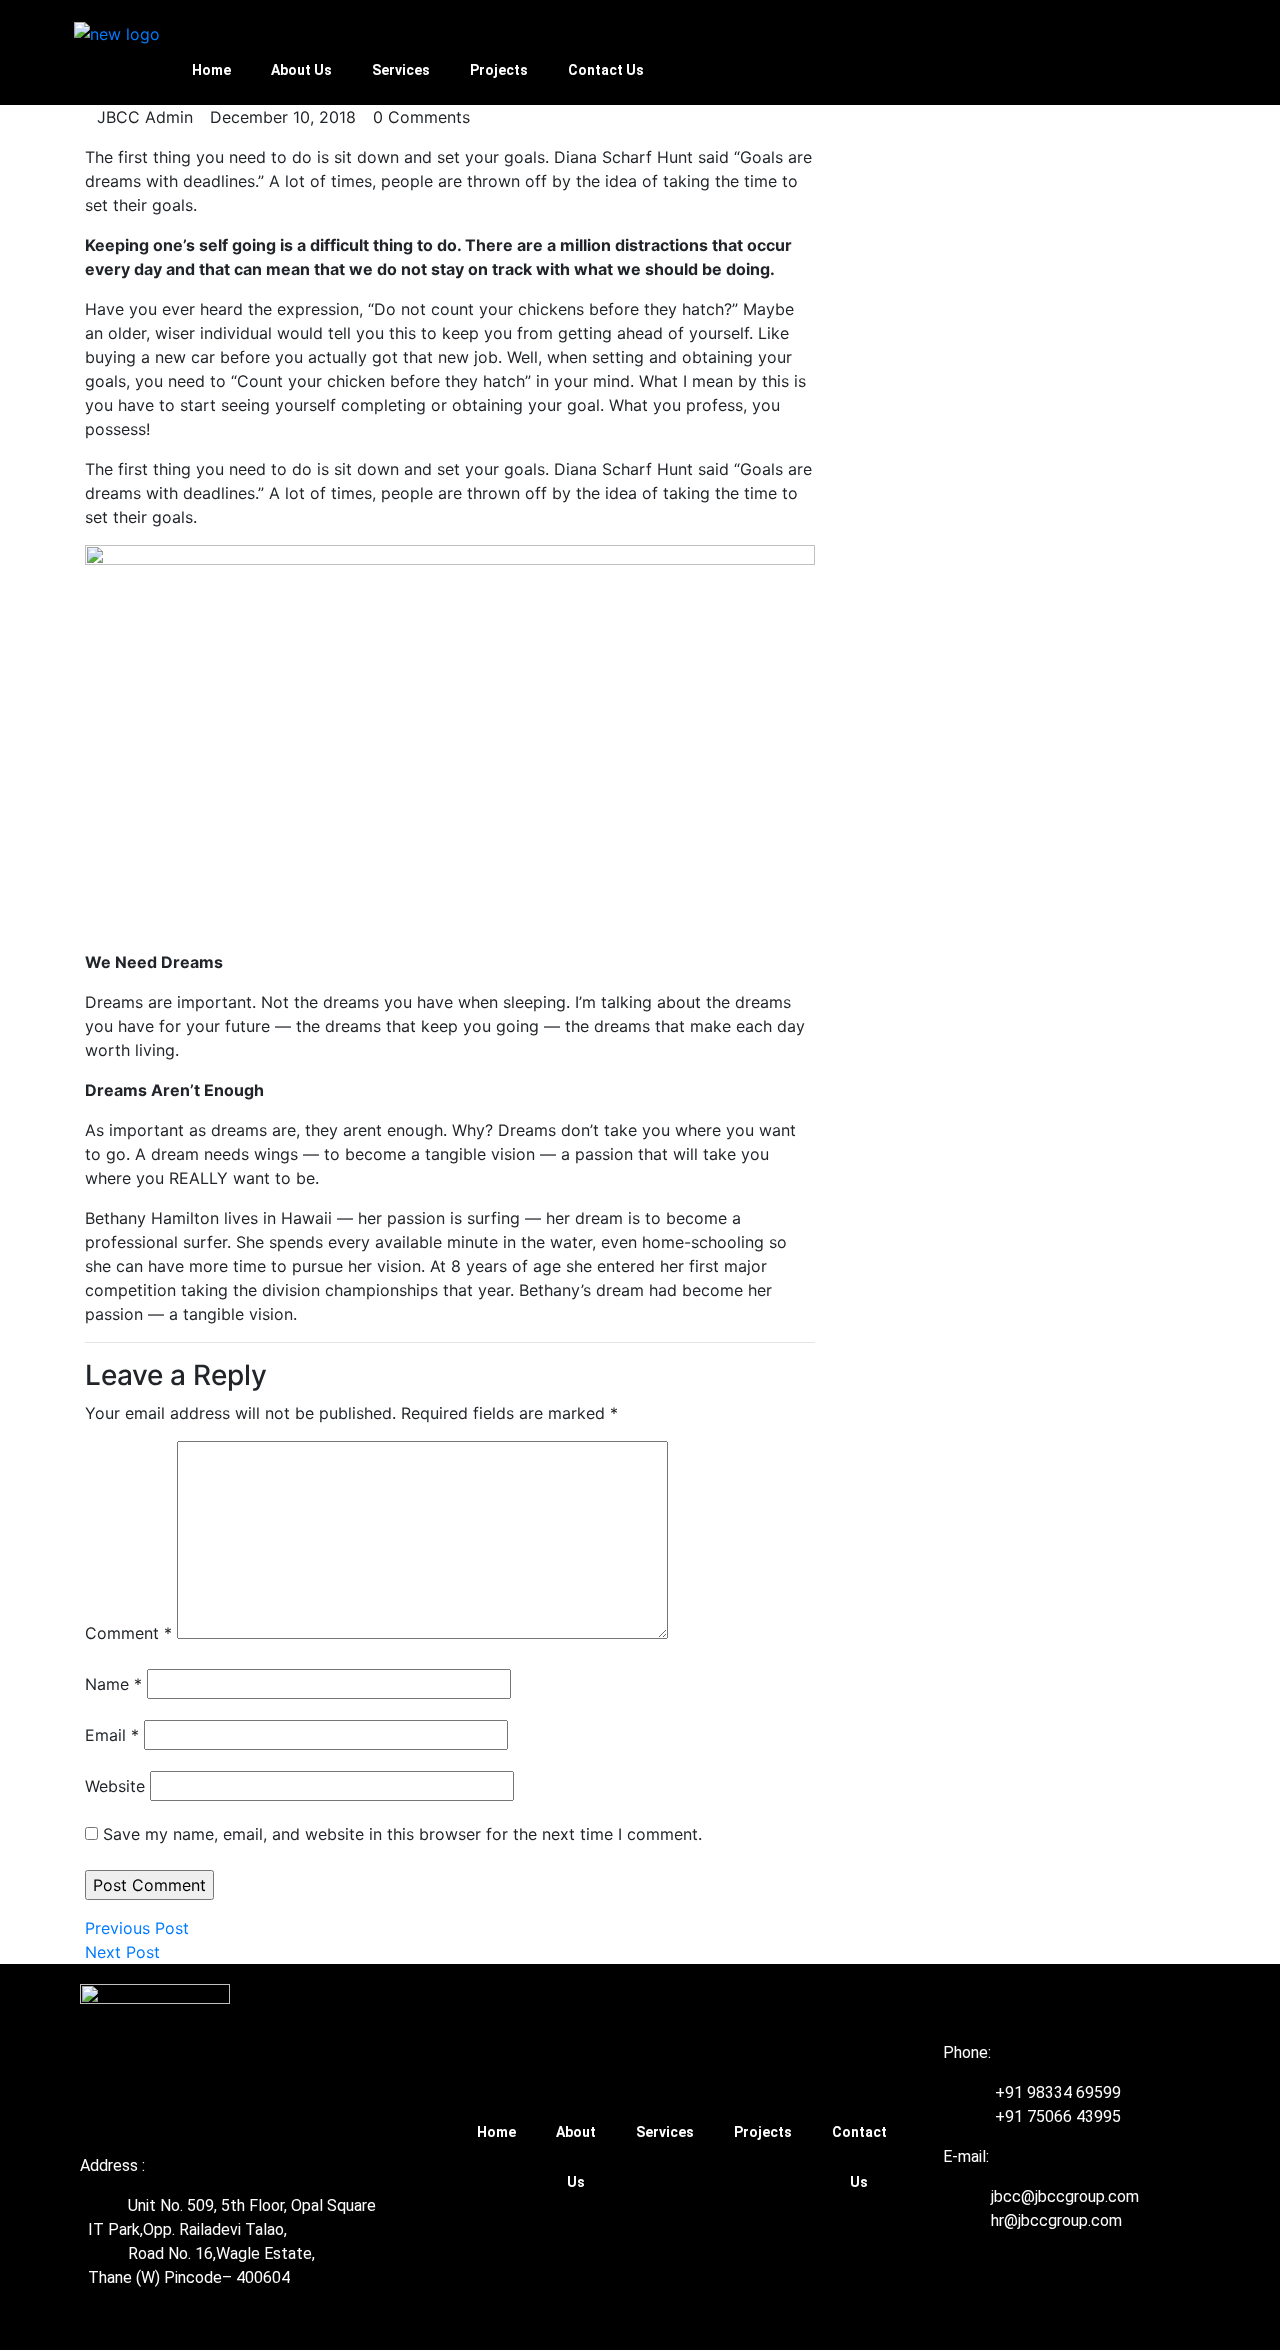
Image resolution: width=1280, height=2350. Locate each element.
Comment (128, 1633)
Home (211, 70)
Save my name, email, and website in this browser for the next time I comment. (402, 1834)
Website (115, 1786)
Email (112, 1735)
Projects (499, 70)
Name (113, 1684)
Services (401, 70)
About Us (301, 70)
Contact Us (606, 70)
